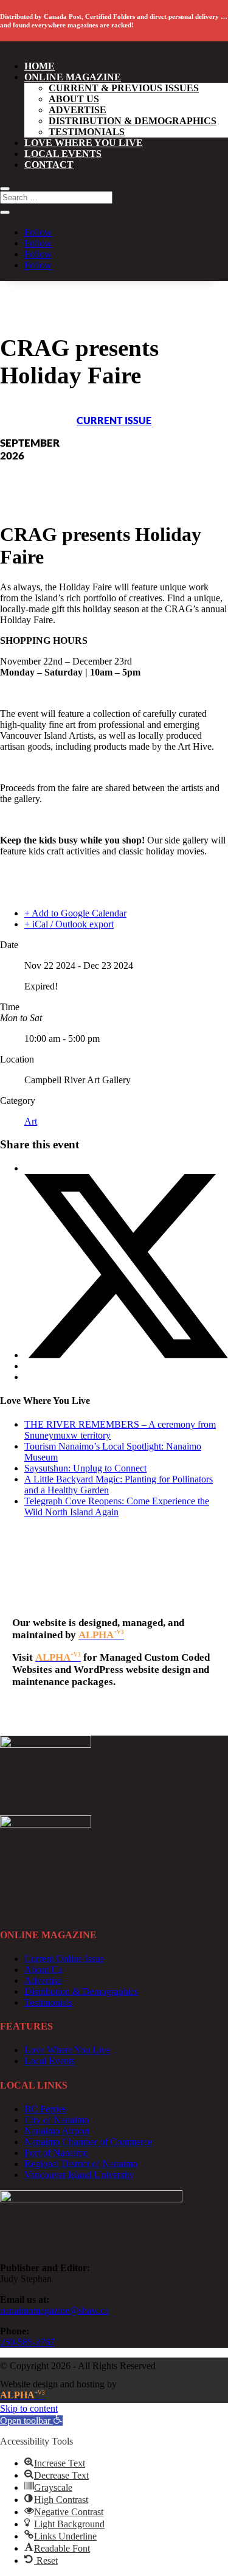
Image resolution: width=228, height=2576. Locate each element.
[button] (31, 2421)
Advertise (78, 110)
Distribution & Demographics (133, 121)
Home (40, 66)
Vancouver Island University (79, 2175)
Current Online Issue (64, 1959)
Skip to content (29, 2408)
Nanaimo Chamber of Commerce (88, 2142)
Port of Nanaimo (56, 2153)
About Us (74, 99)
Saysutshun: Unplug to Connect (85, 1468)
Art (31, 1121)
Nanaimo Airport (57, 2131)
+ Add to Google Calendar (75, 913)
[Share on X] (126, 1355)
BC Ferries (45, 2109)
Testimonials (87, 132)
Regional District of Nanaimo (81, 2164)
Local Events (63, 154)
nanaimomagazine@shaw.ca (54, 2310)
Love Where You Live (84, 143)
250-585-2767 (27, 2342)
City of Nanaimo (57, 2120)
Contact (49, 165)
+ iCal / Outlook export (69, 924)
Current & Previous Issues (124, 88)
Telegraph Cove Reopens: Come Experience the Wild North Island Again (117, 1506)
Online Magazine (73, 77)
